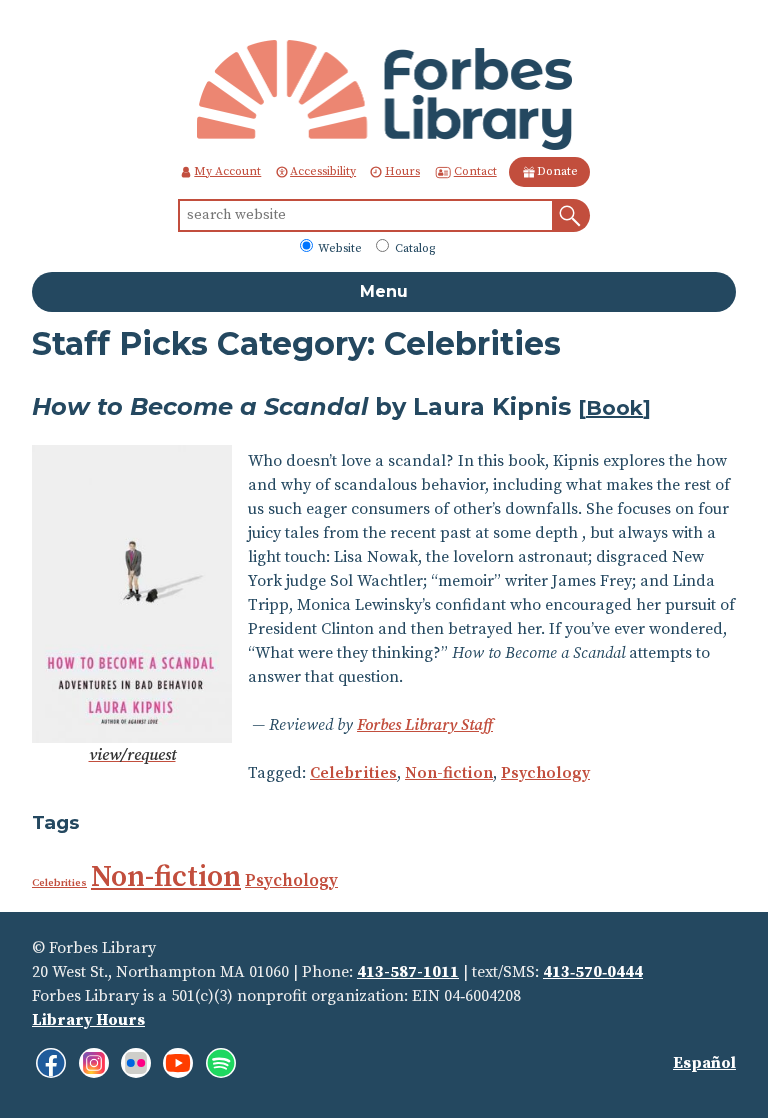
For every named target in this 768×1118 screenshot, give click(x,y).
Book (614, 408)
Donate (557, 171)
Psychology (545, 773)
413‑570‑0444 (593, 972)
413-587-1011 (408, 972)
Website (338, 248)
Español (704, 1063)
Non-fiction (449, 773)
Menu (384, 291)
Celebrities (353, 773)
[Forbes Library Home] (384, 94)
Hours (402, 171)
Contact (475, 171)
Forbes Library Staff (425, 725)
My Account (227, 171)
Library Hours (88, 1020)
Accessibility (323, 171)
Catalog (413, 248)
